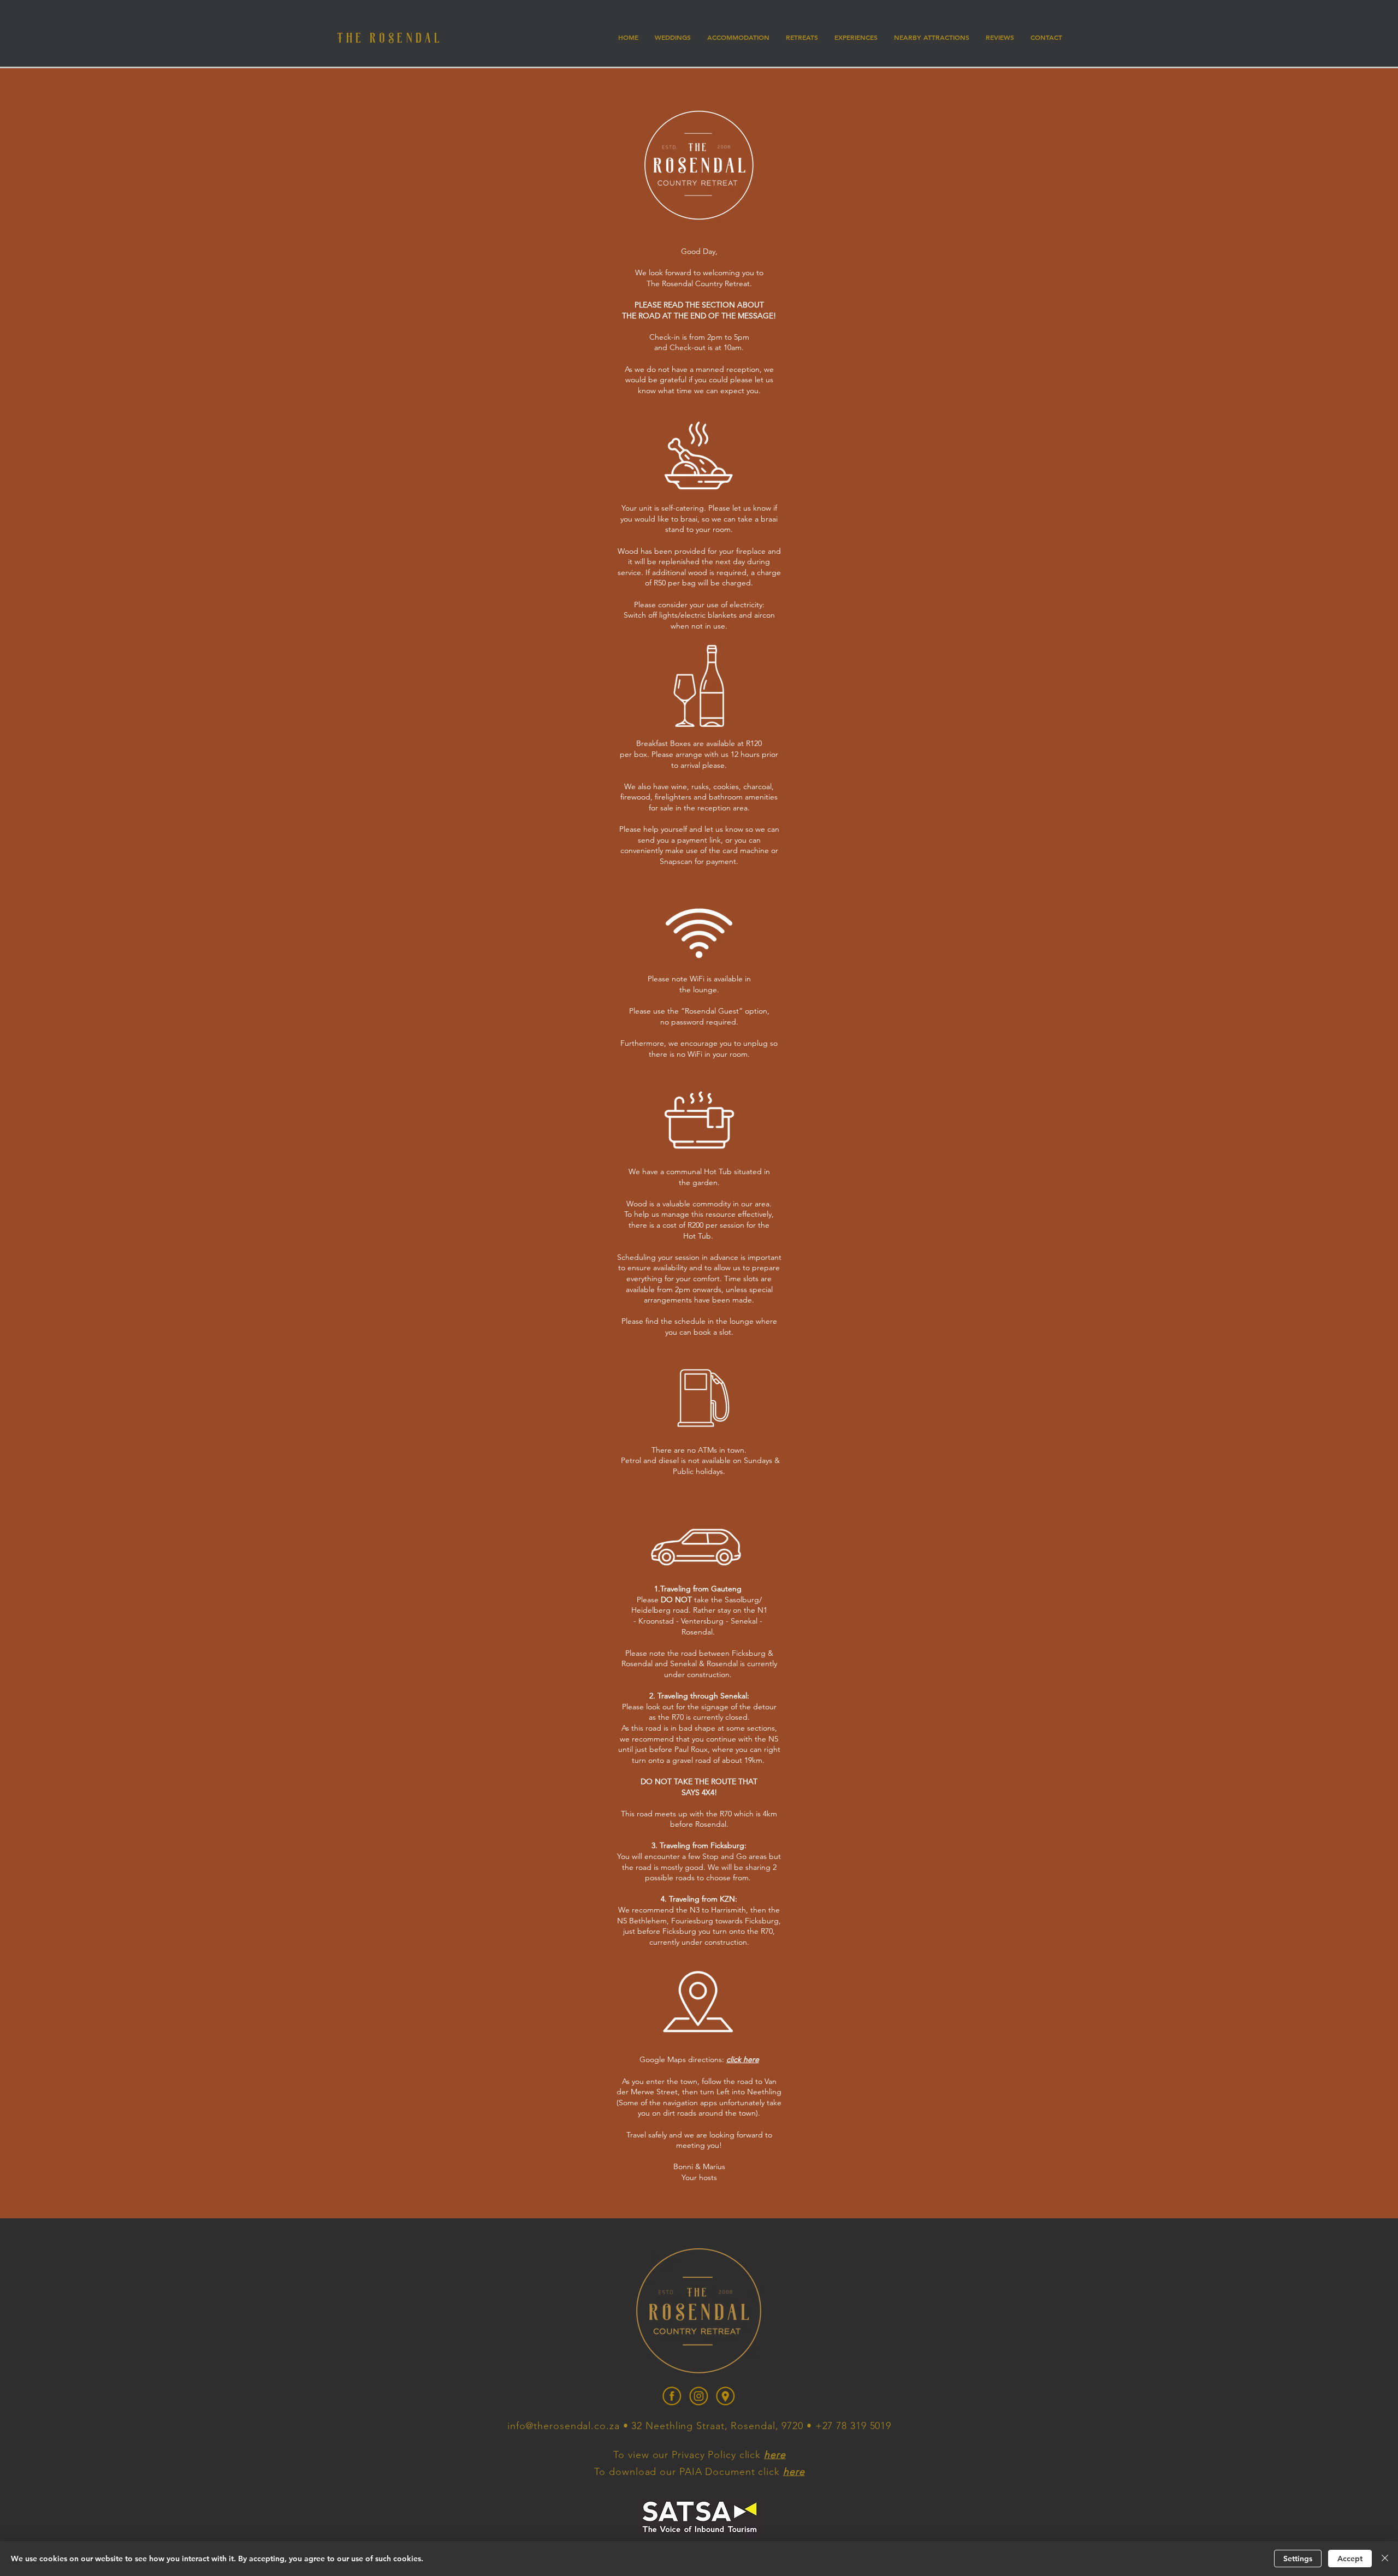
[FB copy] (672, 2396)
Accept (1350, 2559)
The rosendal (390, 37)
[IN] (699, 2396)
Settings (1298, 2559)
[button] (802, 37)
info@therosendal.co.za (564, 2426)
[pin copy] (725, 2396)
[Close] (1385, 2559)
